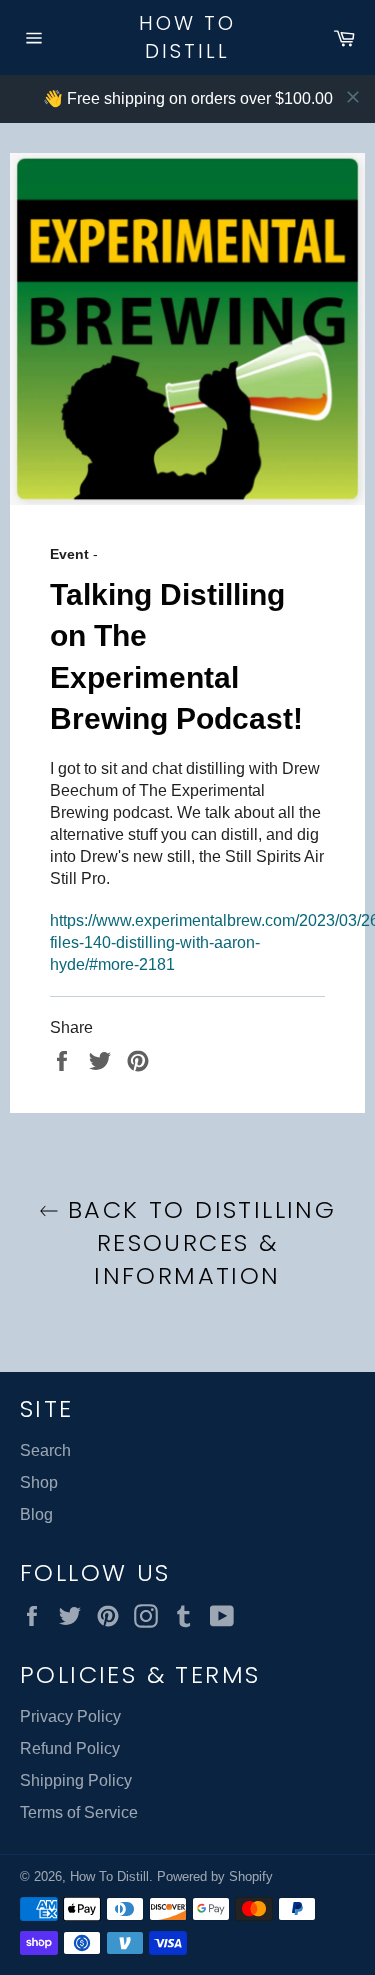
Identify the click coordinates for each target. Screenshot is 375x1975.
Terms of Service (79, 1812)
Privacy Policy (70, 1716)
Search (45, 1450)
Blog (36, 1514)
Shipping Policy (76, 1780)
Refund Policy (70, 1748)
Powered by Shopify (215, 1876)
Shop (39, 1482)
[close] (353, 97)
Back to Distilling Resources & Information (198, 1242)
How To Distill (187, 37)
